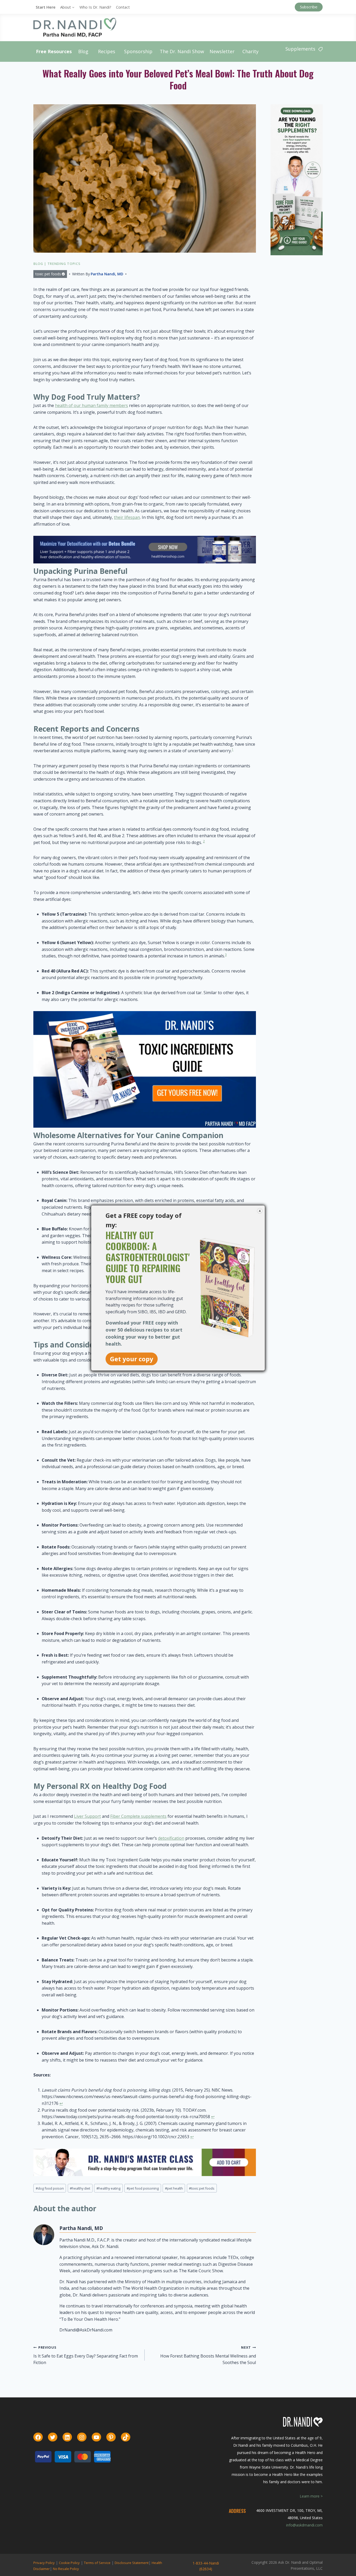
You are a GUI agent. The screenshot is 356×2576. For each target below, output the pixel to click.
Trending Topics (64, 264)
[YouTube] (96, 2437)
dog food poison (50, 2188)
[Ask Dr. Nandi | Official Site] (75, 27)
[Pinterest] (111, 2437)
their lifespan (127, 517)
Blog (83, 51)
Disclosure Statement (132, 2563)
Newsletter (222, 51)
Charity (250, 51)
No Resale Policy (66, 2569)
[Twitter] (53, 2437)
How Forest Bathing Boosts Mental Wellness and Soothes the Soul (208, 2355)
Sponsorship (138, 51)
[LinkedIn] (67, 2437)
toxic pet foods (48, 274)
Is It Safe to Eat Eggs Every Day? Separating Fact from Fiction (86, 2355)
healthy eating (108, 2188)
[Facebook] (38, 2437)
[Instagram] (82, 2437)
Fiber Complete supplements (138, 1816)
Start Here (46, 7)
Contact (123, 7)
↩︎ (61, 2103)
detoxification (171, 1838)
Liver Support (87, 1816)
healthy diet (80, 2188)
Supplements (300, 49)
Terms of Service (97, 2563)
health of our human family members (91, 405)
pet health (174, 2188)
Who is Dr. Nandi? (95, 7)
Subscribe (309, 7)
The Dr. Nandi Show (182, 51)
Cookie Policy (69, 2563)
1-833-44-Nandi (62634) (206, 2566)
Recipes (107, 51)
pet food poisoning (143, 2188)
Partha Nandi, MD (107, 274)
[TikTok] (126, 2437)
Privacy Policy (44, 2563)
